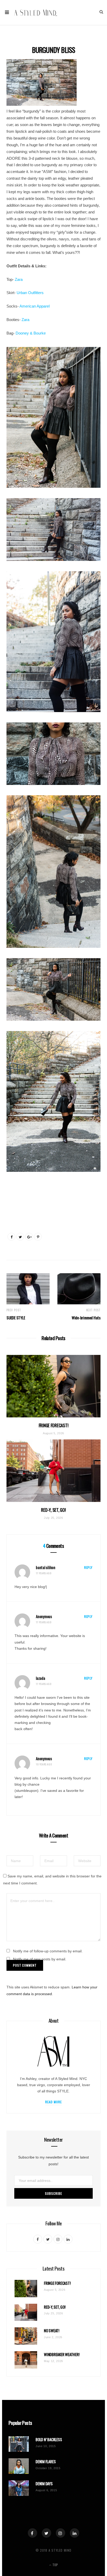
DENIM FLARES (46, 2462)
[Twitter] (46, 2533)
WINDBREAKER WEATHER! (62, 2354)
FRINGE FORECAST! (54, 1425)
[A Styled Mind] (36, 12)
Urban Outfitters (30, 293)
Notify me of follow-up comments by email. (48, 1951)
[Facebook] (32, 2533)
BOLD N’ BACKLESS (49, 2439)
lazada (41, 1678)
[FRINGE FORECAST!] (53, 1386)
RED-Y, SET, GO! (53, 1510)
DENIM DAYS (44, 2484)
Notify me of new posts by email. (40, 1959)
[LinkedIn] (75, 2533)
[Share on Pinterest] (38, 1237)
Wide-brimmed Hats (86, 1318)
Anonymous (44, 1616)
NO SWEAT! (52, 2331)
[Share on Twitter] (20, 1237)
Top (55, 2565)
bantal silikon (46, 1567)
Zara (19, 279)
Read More (54, 2102)
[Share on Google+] (29, 1237)
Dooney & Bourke (31, 333)
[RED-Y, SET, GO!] (53, 1471)
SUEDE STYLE (16, 1318)
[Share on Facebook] (11, 1237)
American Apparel (35, 306)
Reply (88, 1567)
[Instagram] (61, 2533)
